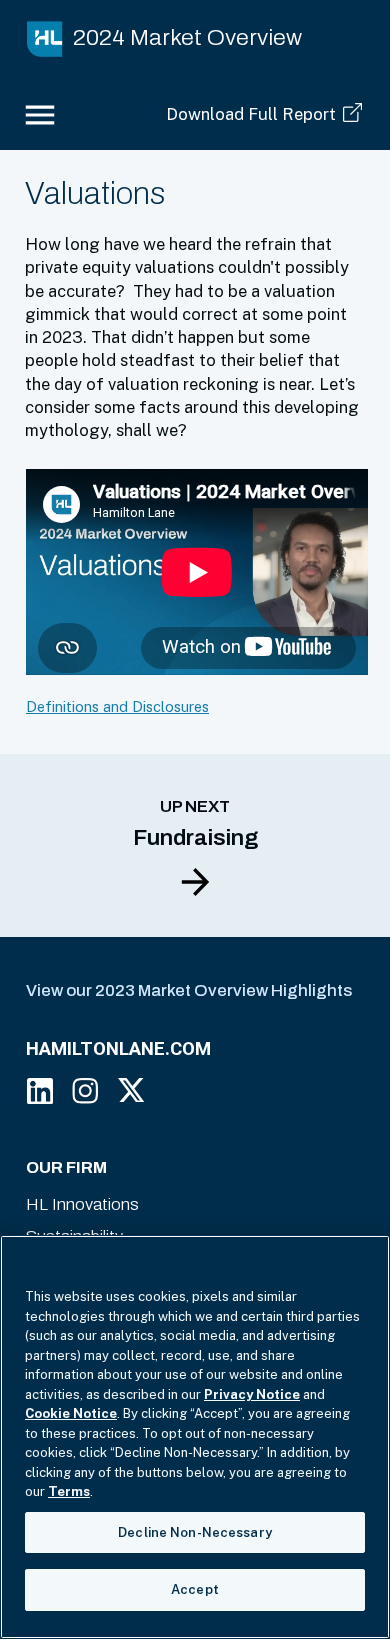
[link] (175, 39)
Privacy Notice (252, 1394)
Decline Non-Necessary (195, 1532)
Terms (69, 1491)
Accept (195, 1589)
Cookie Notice (71, 1413)
